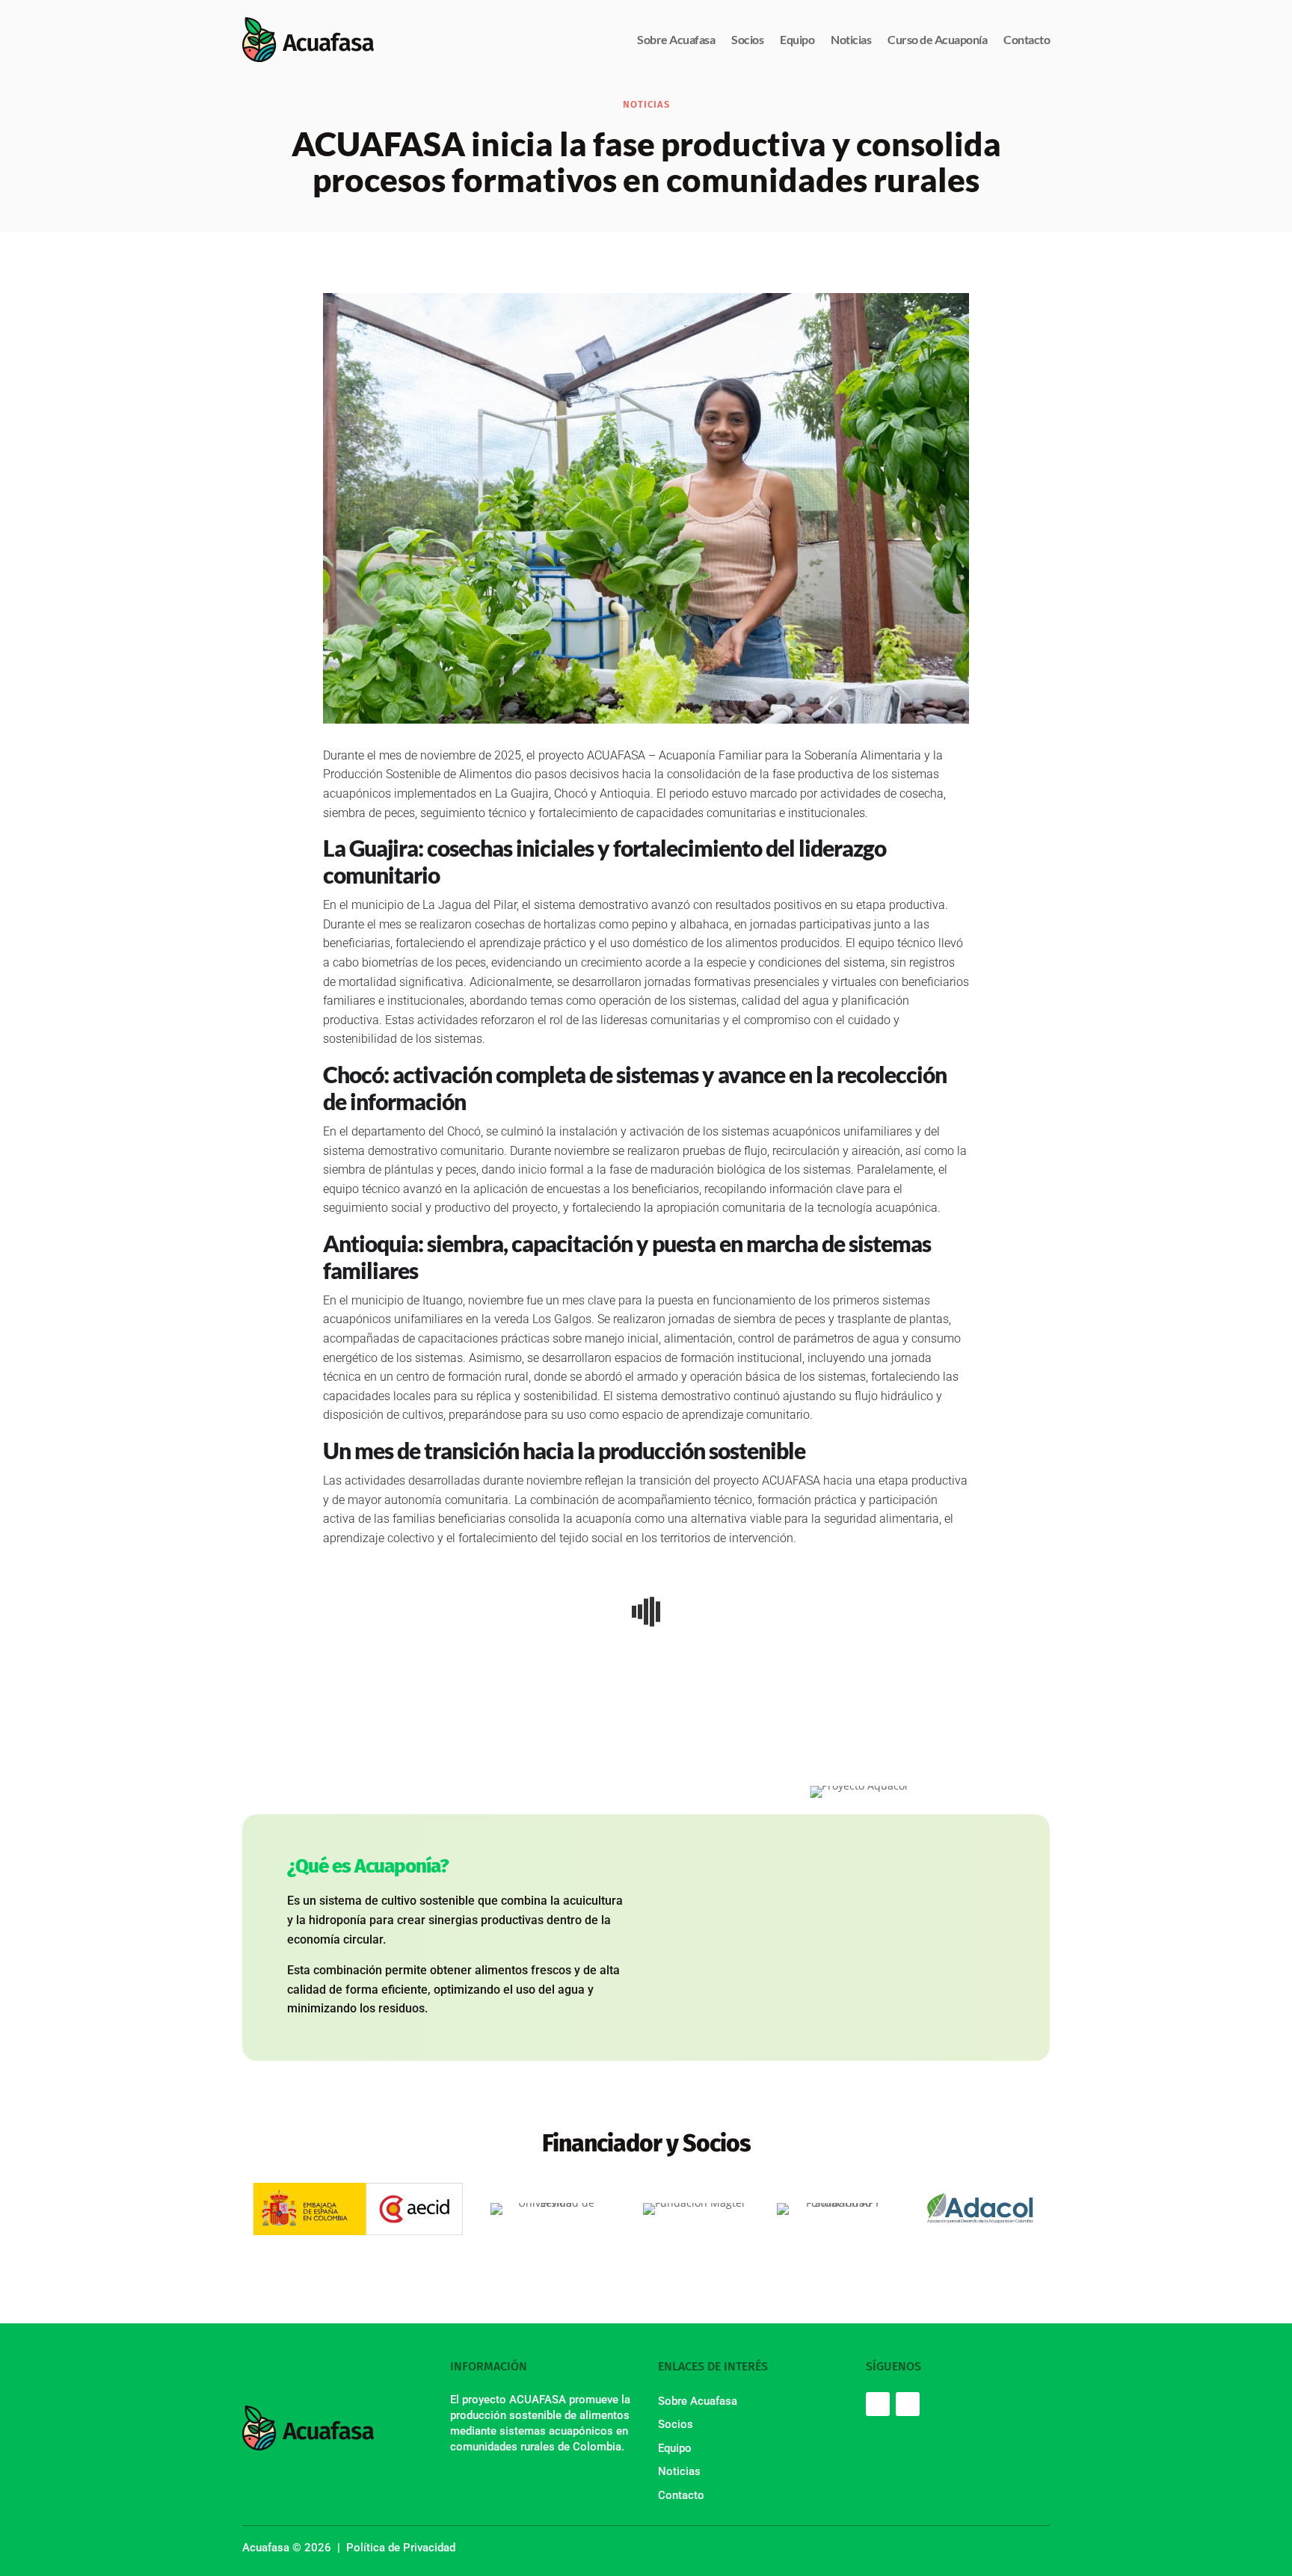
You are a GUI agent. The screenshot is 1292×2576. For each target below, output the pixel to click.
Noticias (851, 39)
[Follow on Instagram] (908, 2404)
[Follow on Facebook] (878, 2404)
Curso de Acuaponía (937, 39)
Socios (747, 39)
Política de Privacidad (401, 2548)
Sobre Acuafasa (676, 39)
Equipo (797, 39)
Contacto (1027, 39)
